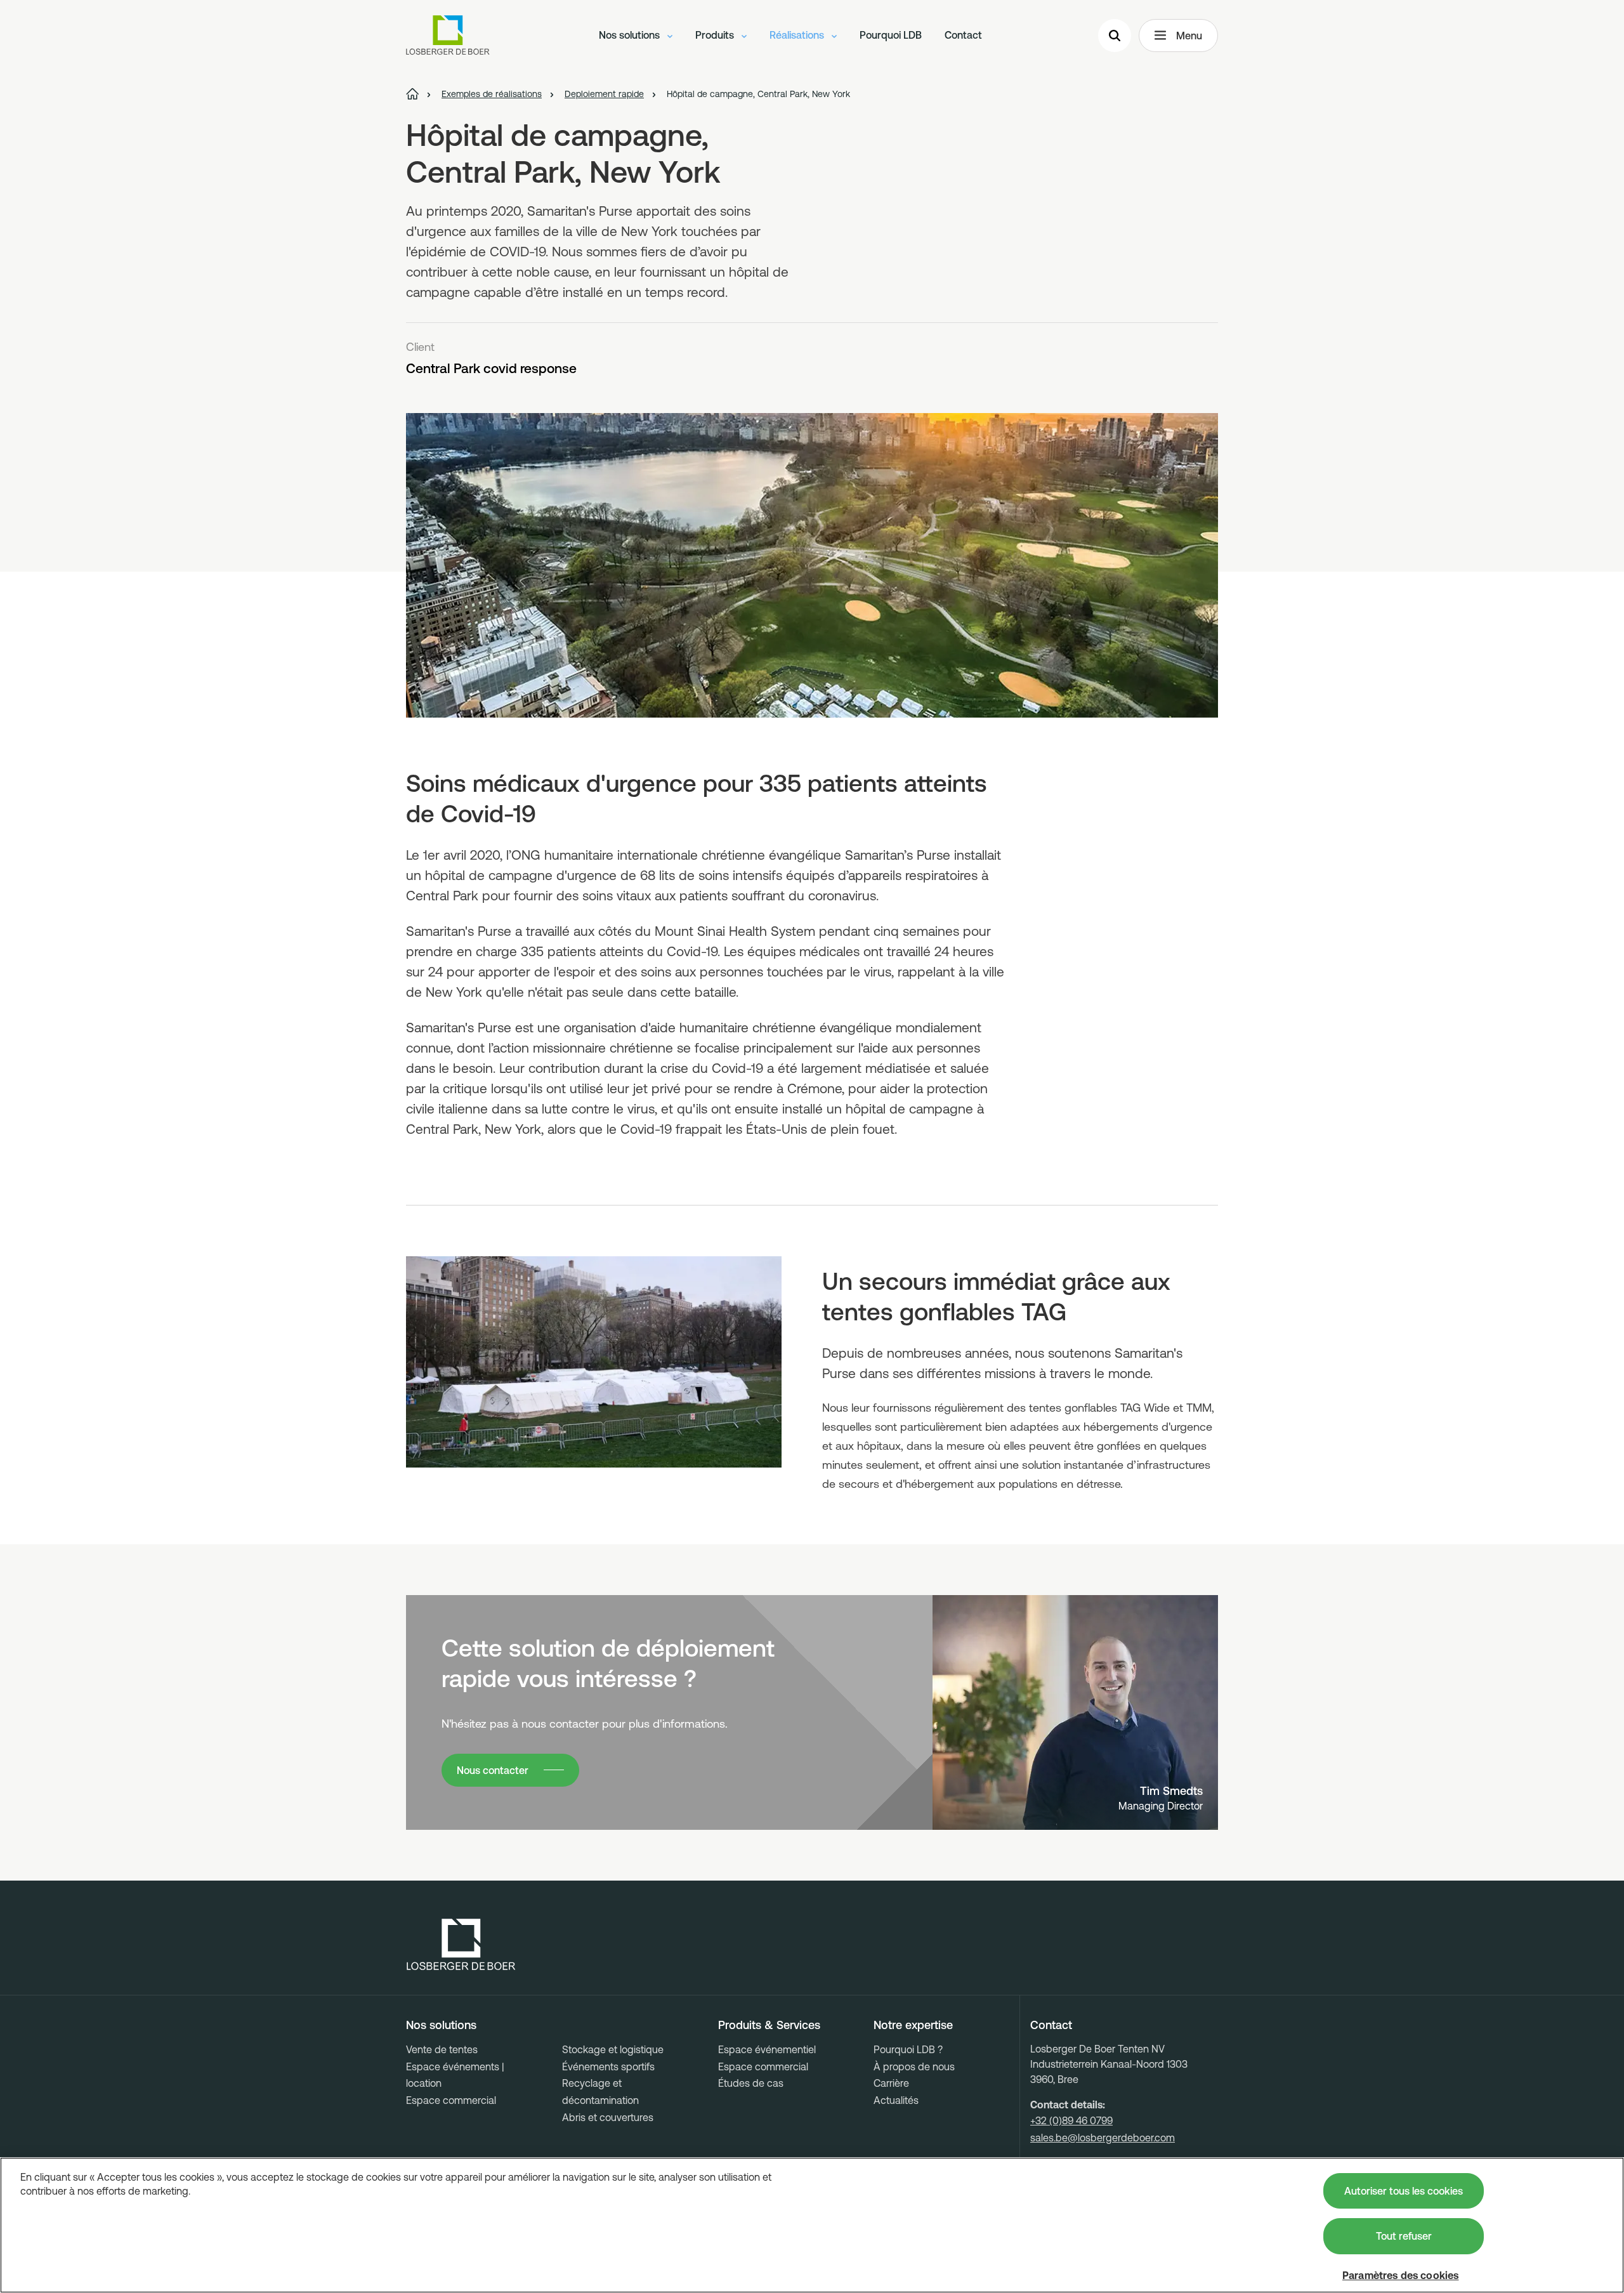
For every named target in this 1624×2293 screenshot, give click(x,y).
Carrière (891, 2083)
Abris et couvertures (608, 2117)
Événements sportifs (608, 2066)
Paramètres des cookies (1401, 2275)
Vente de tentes (442, 2049)
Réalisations (798, 35)
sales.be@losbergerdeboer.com (1103, 2138)
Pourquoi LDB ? (908, 2049)
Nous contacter (493, 1770)
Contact (963, 35)
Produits (716, 35)
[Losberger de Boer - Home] (461, 1945)
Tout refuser (1404, 2236)
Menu (1189, 36)
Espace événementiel (767, 2049)
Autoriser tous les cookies (1404, 2191)
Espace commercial (451, 2100)
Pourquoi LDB (891, 35)
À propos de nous (914, 2066)
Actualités (896, 2100)
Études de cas (751, 2083)
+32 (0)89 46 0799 (1071, 2120)
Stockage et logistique (613, 2049)
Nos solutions (631, 35)
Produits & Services (769, 2025)
